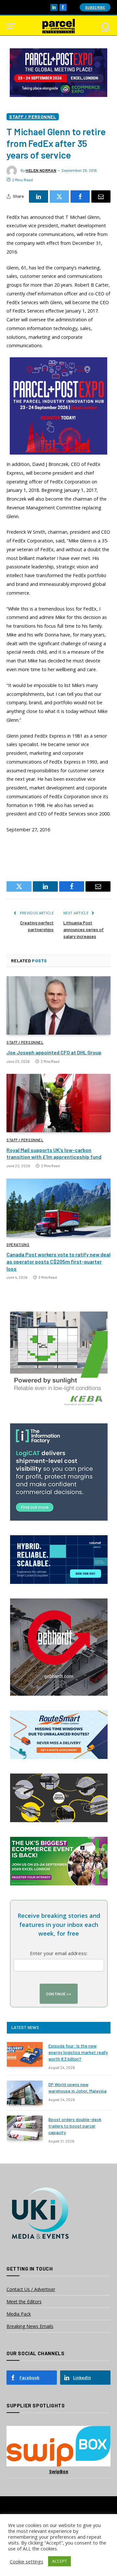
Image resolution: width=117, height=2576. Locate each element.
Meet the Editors (24, 2302)
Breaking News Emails (30, 2326)
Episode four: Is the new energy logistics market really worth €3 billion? (78, 2052)
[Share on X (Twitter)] (59, 196)
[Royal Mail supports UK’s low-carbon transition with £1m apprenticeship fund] (58, 1103)
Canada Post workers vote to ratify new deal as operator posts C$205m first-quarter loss (58, 1261)
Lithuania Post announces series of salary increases (84, 929)
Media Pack (19, 2314)
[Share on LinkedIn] (39, 196)
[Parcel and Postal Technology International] (58, 26)
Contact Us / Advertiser (31, 2289)
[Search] (105, 26)
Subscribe (95, 7)
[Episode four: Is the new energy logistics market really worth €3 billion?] (25, 2054)
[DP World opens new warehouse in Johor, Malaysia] (25, 2093)
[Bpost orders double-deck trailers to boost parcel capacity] (25, 2128)
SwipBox (59, 2471)
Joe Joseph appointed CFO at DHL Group (54, 1052)
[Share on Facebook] (80, 196)
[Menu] (11, 26)
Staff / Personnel (33, 117)
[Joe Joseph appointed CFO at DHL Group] (58, 1005)
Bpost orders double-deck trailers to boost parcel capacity (75, 2126)
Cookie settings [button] (26, 2561)
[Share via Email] (101, 196)
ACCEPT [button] (59, 2561)
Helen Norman (41, 170)
